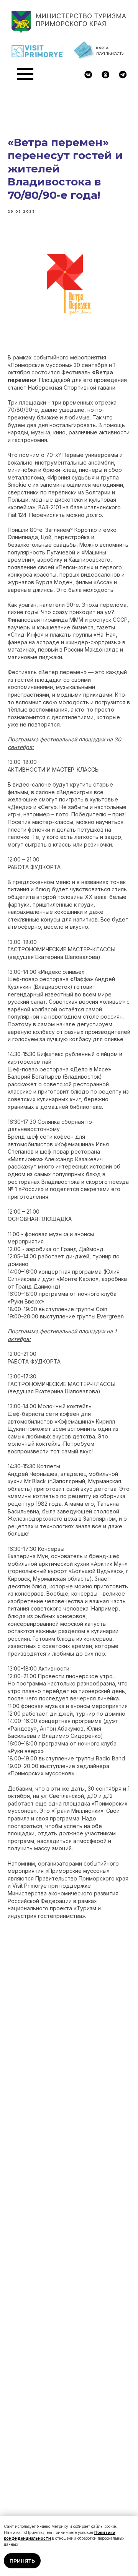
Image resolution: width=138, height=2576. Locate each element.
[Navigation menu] (25, 74)
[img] (88, 75)
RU (123, 81)
